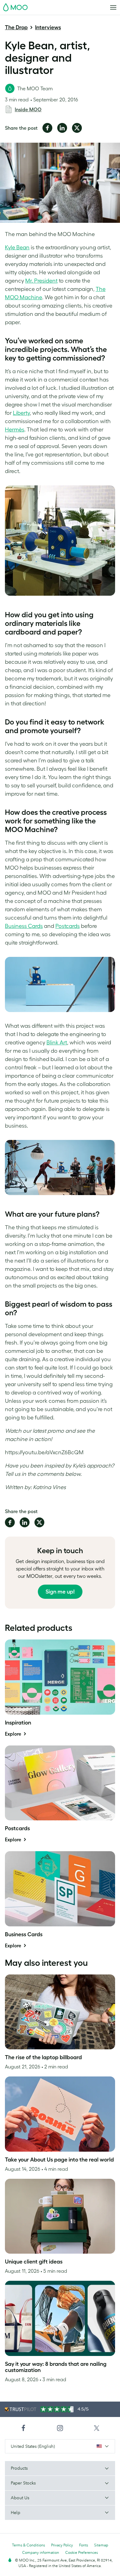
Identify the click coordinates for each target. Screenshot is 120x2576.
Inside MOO (28, 109)
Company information (41, 2552)
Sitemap (101, 2545)
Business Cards (24, 926)
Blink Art (57, 1043)
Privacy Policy (62, 2545)
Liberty (21, 413)
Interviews (48, 27)
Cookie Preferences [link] (82, 2552)
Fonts (84, 2545)
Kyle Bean (17, 247)
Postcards (68, 926)
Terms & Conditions (28, 2545)
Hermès (15, 430)
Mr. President (41, 281)
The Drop (16, 27)
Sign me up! (60, 1592)
